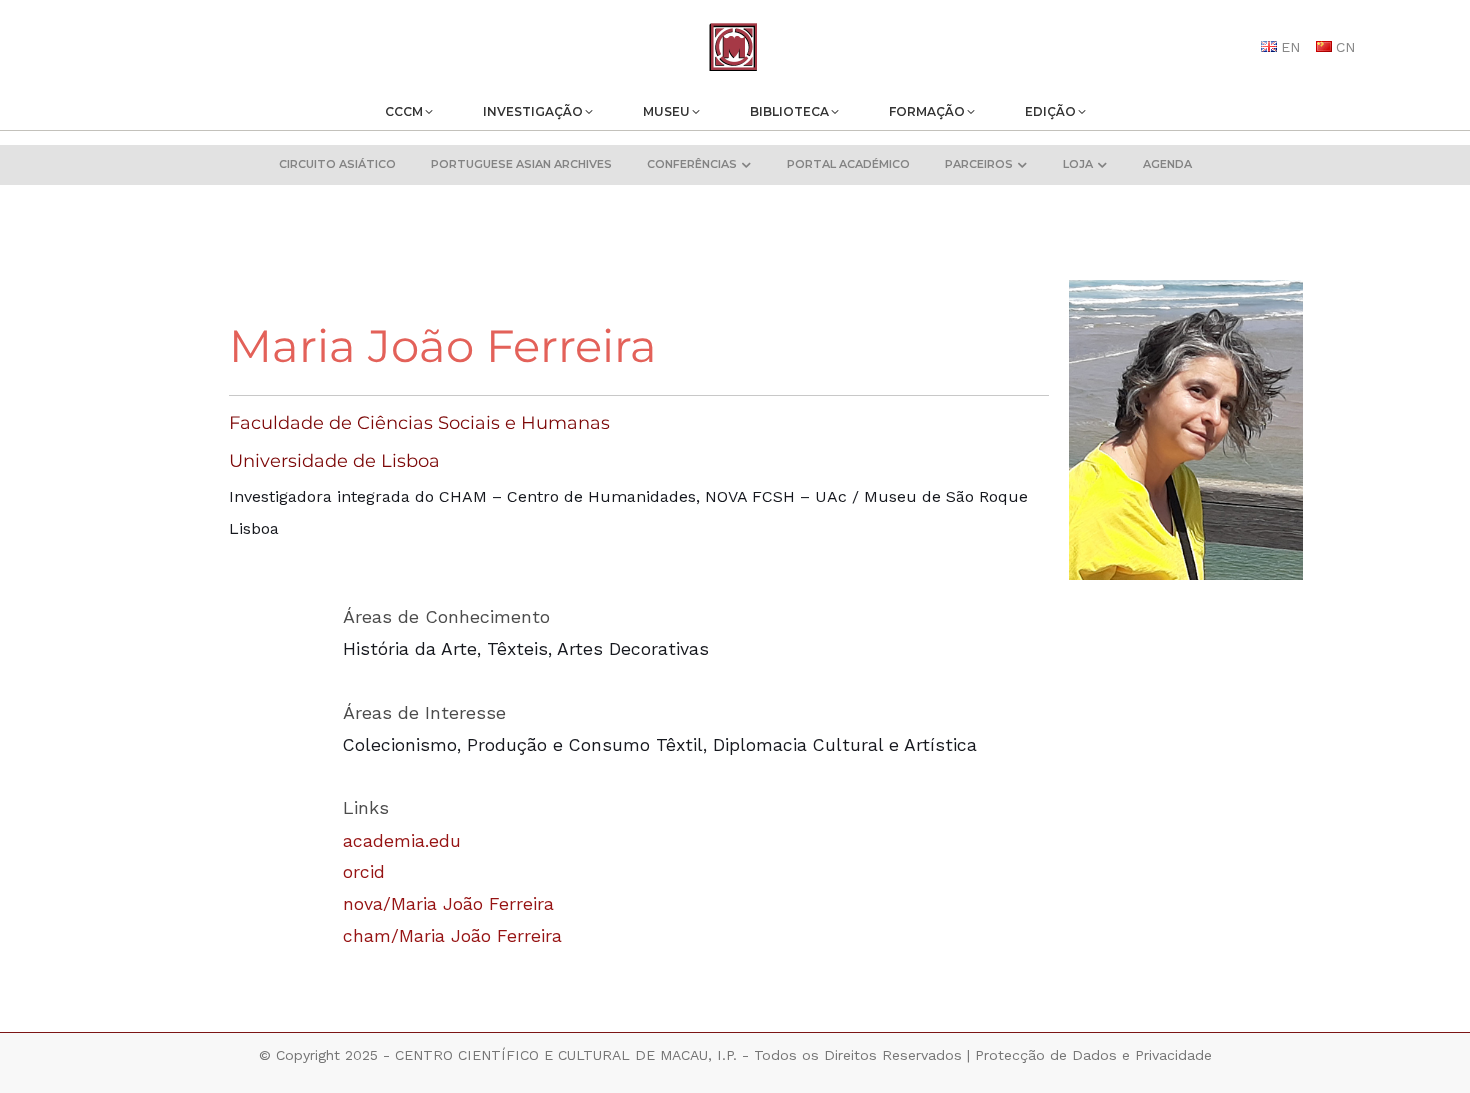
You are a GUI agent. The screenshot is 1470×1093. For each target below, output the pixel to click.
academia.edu (402, 841)
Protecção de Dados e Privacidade (1093, 1055)
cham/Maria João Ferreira (452, 936)
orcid (364, 872)
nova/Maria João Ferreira (448, 904)
